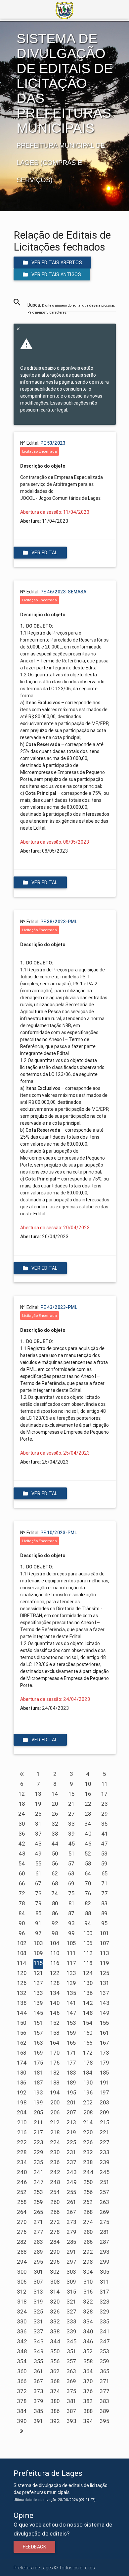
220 (88, 2132)
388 (88, 2411)
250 (88, 2182)
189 (71, 2083)
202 (88, 2102)
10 (88, 1784)
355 (38, 2361)
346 (88, 2341)
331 (38, 2321)
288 (22, 2252)
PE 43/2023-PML (59, 1307)
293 (105, 2252)
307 (38, 2282)
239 (105, 2162)
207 (71, 2112)
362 (55, 2371)
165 (71, 2043)
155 (104, 2023)
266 (55, 2212)
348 (22, 2351)
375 (71, 2391)
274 (88, 2222)
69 (71, 1883)
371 (104, 2381)
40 (88, 1834)
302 (55, 2272)
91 (38, 1923)
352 (88, 2351)
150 (22, 2023)
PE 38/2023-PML (59, 922)
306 (22, 2282)
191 (105, 2083)
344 (55, 2341)
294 (22, 2262)
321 (71, 2302)
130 (88, 1983)
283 (38, 2242)
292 (88, 2252)
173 (104, 2053)
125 (105, 1973)
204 (22, 2112)
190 (88, 2083)
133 (38, 1993)
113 (105, 1953)
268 (88, 2212)
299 (105, 2262)
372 (22, 2391)
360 (22, 2371)
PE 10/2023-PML (59, 1533)
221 (104, 2132)
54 (22, 1863)
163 (38, 2043)
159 (71, 2033)
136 (88, 1993)
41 (105, 1834)
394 (88, 2421)
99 (71, 1933)
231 (71, 2152)
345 (71, 2341)
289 (38, 2252)
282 (22, 2242)
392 (55, 2421)
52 (88, 1854)
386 (55, 2411)
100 (88, 1933)
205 (38, 2112)
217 (38, 2132)
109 (38, 1953)
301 (38, 2272)
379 (38, 2401)
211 (38, 2122)
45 (71, 1844)
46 (88, 1844)
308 (55, 2282)
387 (71, 2411)
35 (104, 1824)
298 (88, 2262)
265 (38, 2212)
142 (88, 2003)
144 (22, 2013)
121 (38, 1973)
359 (104, 2361)
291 (71, 2252)
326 (55, 2311)
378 (22, 2401)
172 (88, 2053)
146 (55, 2013)
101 (104, 1933)
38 (55, 1834)
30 (22, 1824)
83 (104, 1903)
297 (71, 2262)
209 (104, 2112)
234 (22, 2162)
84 (22, 1913)
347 (105, 2341)
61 (38, 1873)
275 (104, 2222)
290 (55, 2252)
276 (22, 2232)
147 (71, 2013)
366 (22, 2381)
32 (55, 1824)
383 (104, 2401)
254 (55, 2192)
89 (104, 1913)
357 (71, 2361)
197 (104, 2092)
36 (22, 1834)
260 (55, 2202)
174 (22, 2063)
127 (38, 1983)
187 (38, 2083)
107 (105, 1943)
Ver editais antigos (56, 274)
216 (22, 2132)
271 (38, 2222)
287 (104, 2242)
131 (105, 1983)
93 (71, 1923)
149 (105, 2013)
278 (55, 2232)
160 (88, 2033)
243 (72, 2172)
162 (22, 2043)
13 (38, 1794)
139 (38, 2003)
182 (55, 2073)
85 (38, 1913)
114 (22, 1963)
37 (38, 1834)
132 (22, 1993)
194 (55, 2092)
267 (71, 2212)
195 (71, 2092)
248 (55, 2182)
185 (104, 2073)
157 (38, 2033)
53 (104, 1854)
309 (71, 2282)
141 (71, 2003)
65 (105, 1873)
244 (88, 2172)
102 (22, 1943)
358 (88, 2361)
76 (88, 1893)
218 (55, 2132)
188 (55, 2083)
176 (55, 2063)
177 (71, 2063)
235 (38, 2162)
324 (22, 2311)
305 (105, 2272)
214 (88, 2122)
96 (22, 1933)
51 (71, 1854)
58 (88, 1863)
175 (38, 2063)
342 (22, 2341)
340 (88, 2331)
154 (88, 2023)
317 (104, 2292)
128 (55, 1983)
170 (55, 2053)
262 (88, 2202)
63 (71, 1873)
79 (38, 1903)
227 (105, 2142)
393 (71, 2421)
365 (105, 2371)
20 (55, 1804)
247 (39, 2182)
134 (55, 1993)
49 (38, 1854)
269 (104, 2212)
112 (88, 1953)
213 (71, 2122)
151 (38, 2023)
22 (88, 1804)
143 (105, 2003)
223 (38, 2142)
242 (55, 2172)
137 (104, 1993)
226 (88, 2142)
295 (38, 2262)
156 (22, 2033)
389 (104, 2411)
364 (88, 2371)
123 (71, 1973)
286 (88, 2242)
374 (55, 2391)
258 (22, 2202)
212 (55, 2122)
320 (55, 2302)
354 (22, 2361)
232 (88, 2152)
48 (22, 1854)
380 (55, 2401)
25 (38, 1814)
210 (22, 2122)
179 (104, 2063)
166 (88, 2043)
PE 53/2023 (53, 443)
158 (55, 2033)
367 (38, 2381)
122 (55, 1973)
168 (22, 2053)
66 (22, 1883)
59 (104, 1863)
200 (55, 2102)
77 (105, 1893)
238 (88, 2162)
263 (104, 2202)
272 (55, 2222)
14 (55, 1794)
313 (38, 2292)
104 (55, 1943)
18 (22, 1804)
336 (22, 2331)
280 (88, 2232)
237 (71, 2162)
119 (105, 1963)
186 (22, 2083)
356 (55, 2361)
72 (22, 1893)
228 (22, 2152)
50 (55, 1854)
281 (105, 2232)
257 (104, 2192)
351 (71, 2351)
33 (71, 1824)
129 (71, 1983)
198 (22, 2102)
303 (71, 2272)
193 (38, 2092)
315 (71, 2292)
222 (22, 2142)
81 (71, 1903)
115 (38, 1963)
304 (88, 2272)
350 (55, 2351)
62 (55, 1873)
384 (22, 2411)
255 (71, 2192)
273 (71, 2222)
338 (55, 2331)
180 (22, 2073)
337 (38, 2331)
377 (105, 2391)
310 (88, 2282)
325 (38, 2311)
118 (88, 1963)
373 (38, 2391)
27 (71, 1814)
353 (104, 2351)
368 (55, 2381)
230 (55, 2152)
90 (22, 1923)
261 (71, 2202)
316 (88, 2292)
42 (22, 1844)
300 (22, 2272)
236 (55, 2162)
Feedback (34, 2547)
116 (55, 1963)
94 (88, 1923)
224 (55, 2142)
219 (71, 2132)
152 (55, 2023)
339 (71, 2331)
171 (71, 2053)
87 (71, 1913)
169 (38, 2053)
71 (104, 1883)
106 (88, 1943)
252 (22, 2192)
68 (55, 1883)
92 (55, 1923)
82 (88, 1903)
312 (22, 2292)
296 (55, 2262)
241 (38, 2172)
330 (22, 2321)
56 (55, 1863)
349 (39, 2351)
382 (88, 2401)
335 (104, 2321)
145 (38, 2013)
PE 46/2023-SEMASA (63, 592)
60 (22, 1873)
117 (71, 1963)
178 (88, 2063)
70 (88, 1883)
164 (55, 2043)
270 (22, 2222)
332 (55, 2321)
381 (71, 2401)
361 (38, 2371)
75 (71, 1893)
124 (88, 1973)
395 (104, 2421)
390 (22, 2421)
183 (71, 2073)
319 (38, 2302)
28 (88, 1814)
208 (88, 2112)
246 (22, 2182)
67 (38, 1883)
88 (88, 1913)
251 (105, 2182)
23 (105, 1804)
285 (71, 2242)
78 (22, 1903)
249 (72, 2182)
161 (104, 2033)
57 (71, 1863)
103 (38, 1943)
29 (105, 1814)
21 (71, 1804)
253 (38, 2192)
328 (88, 2311)
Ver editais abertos (57, 263)
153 (71, 2023)
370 (88, 2381)
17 (104, 1794)
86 (55, 1913)
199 (38, 2102)
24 (22, 1814)
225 (71, 2142)
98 (55, 1933)
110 (55, 1953)
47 (104, 1844)
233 (105, 2152)
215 (105, 2122)
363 (71, 2371)
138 (22, 2003)
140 (55, 2003)
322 (88, 2302)
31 (38, 1824)
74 (55, 1893)
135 (71, 1993)
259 (38, 2202)
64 (88, 1873)
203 (104, 2102)
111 (71, 1953)
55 (38, 1863)
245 (105, 2172)
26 (55, 1814)
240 (22, 2172)
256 (88, 2192)
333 (71, 2321)
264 (22, 2212)
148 (88, 2013)
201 (71, 2102)
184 (88, 2073)
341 (105, 2331)
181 (38, 2073)
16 (88, 1794)
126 (22, 1983)
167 (105, 2043)
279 (71, 2232)
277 (38, 2232)
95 (104, 1923)
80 (55, 1903)
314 (55, 2292)
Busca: (71, 308)
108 (22, 1953)
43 (38, 1844)
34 (88, 1824)
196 (88, 2092)
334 (88, 2321)
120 (22, 1973)
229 (38, 2152)
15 (71, 1794)
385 (38, 2411)
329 (105, 2311)
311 (105, 2282)
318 (22, 2302)
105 (71, 1943)
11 (105, 1784)
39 (71, 1834)
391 (38, 2421)
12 (22, 1794)
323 (105, 2302)
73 (38, 1893)
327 (71, 2311)
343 (39, 2341)
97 (38, 1933)
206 (55, 2112)
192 (22, 2092)
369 (71, 2381)
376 (88, 2391)
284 (55, 2242)
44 (55, 1844)
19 (38, 1804)
